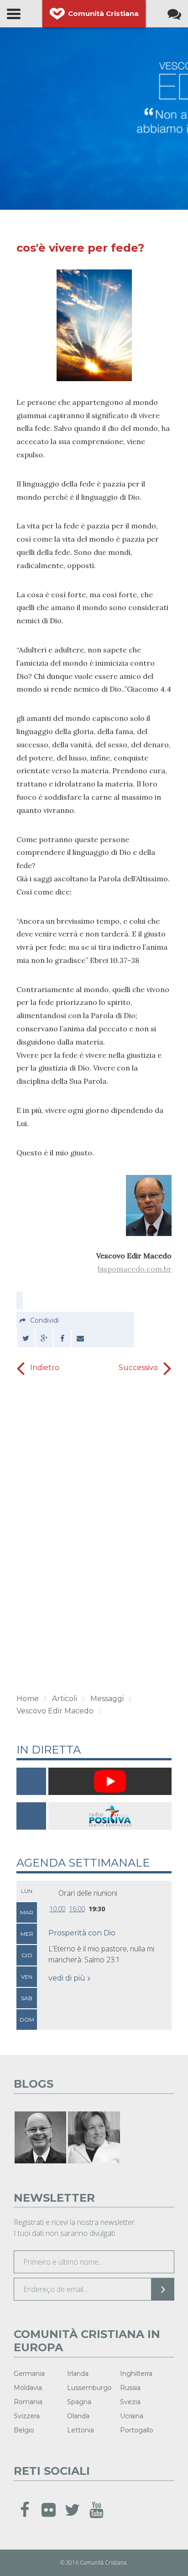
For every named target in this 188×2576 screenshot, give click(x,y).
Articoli (65, 1699)
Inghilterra (136, 2374)
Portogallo (137, 2430)
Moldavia (28, 2388)
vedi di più (67, 1978)
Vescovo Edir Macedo (55, 1711)
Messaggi (107, 1699)
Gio (27, 1955)
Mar (27, 1912)
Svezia (130, 2402)
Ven (27, 1977)
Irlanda (78, 2374)
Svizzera (27, 2416)
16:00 (77, 1909)
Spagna (79, 2402)
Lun (27, 1891)
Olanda (78, 2416)
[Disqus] (94, 1540)
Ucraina (132, 2416)
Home (28, 1699)
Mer (27, 1934)
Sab (27, 1998)
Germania (29, 2374)
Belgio (24, 2430)
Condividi (44, 1320)
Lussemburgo (89, 2388)
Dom (27, 2020)
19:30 (97, 1909)
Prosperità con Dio (82, 1933)
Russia (130, 2388)
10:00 (57, 1909)
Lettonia (81, 2430)
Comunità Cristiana (103, 13)
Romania (28, 2402)
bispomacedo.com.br (135, 1269)
